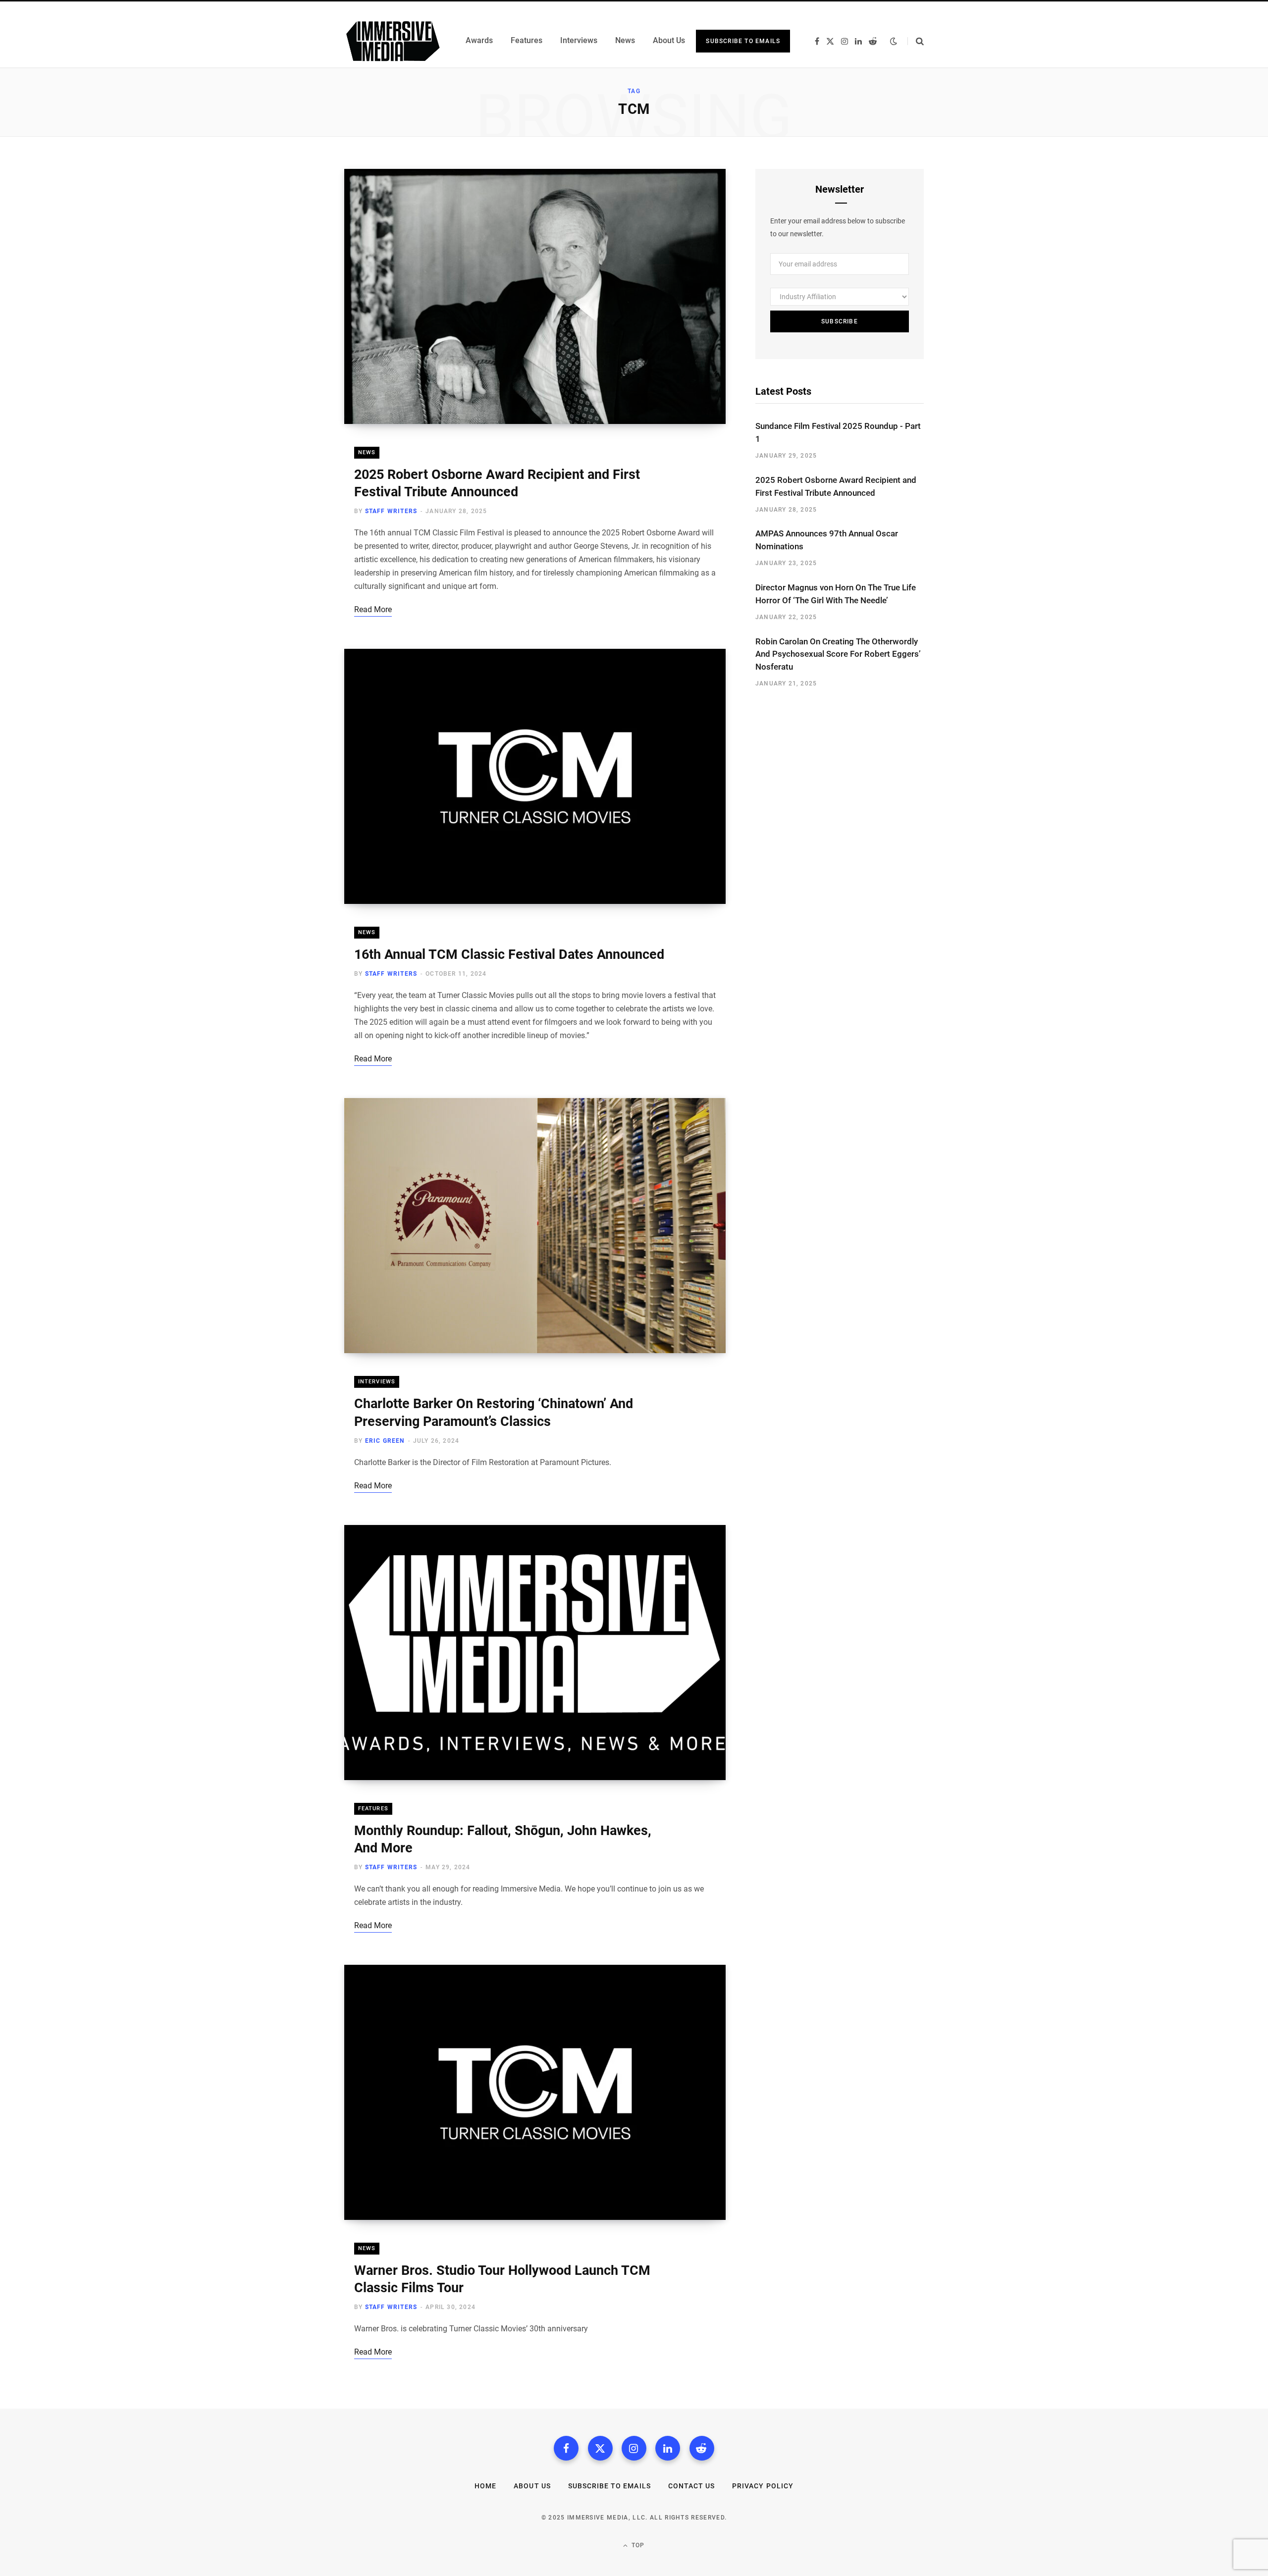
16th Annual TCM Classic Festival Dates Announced (509, 954)
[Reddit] (702, 2448)
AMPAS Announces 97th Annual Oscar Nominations (827, 540)
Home (485, 2486)
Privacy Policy (763, 2486)
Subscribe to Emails (743, 41)
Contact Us (692, 2486)
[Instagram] (634, 2448)
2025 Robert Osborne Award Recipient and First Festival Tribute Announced (836, 486)
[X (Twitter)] (600, 2448)
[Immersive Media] (393, 41)
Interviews (377, 1382)
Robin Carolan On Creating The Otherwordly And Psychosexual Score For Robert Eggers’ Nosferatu (838, 654)
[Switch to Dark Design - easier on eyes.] (894, 41)
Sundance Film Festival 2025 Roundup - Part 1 (838, 432)
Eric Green (385, 1441)
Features (373, 1809)
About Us (532, 2486)
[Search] (916, 41)
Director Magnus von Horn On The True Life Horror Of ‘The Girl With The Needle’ (836, 594)
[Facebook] (566, 2448)
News (367, 452)
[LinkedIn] (668, 2448)
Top (637, 2545)
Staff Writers (391, 511)
